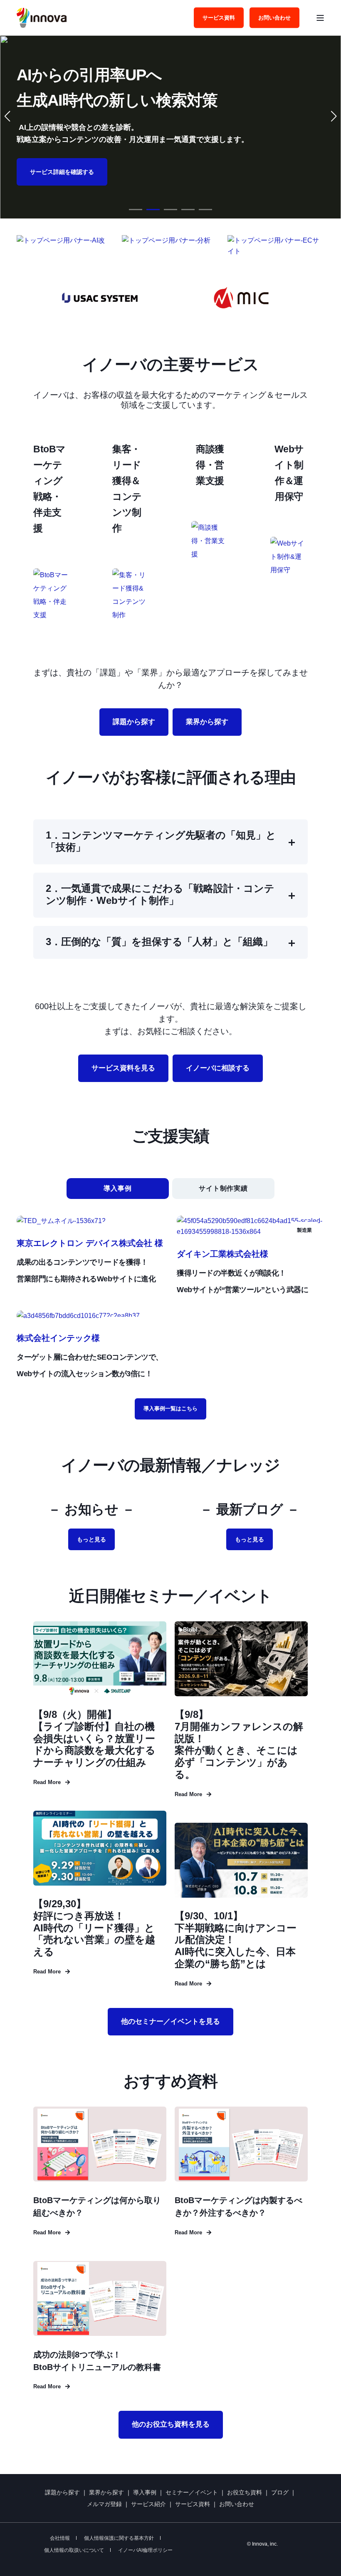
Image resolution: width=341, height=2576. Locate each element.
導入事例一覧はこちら (170, 1408)
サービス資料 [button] (219, 17)
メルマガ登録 (104, 2504)
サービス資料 (193, 2504)
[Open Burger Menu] (320, 18)
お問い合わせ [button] (274, 17)
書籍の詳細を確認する (103, 172)
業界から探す (106, 2492)
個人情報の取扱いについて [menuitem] (74, 2550)
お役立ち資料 (245, 2492)
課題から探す (62, 2492)
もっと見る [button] (91, 1539)
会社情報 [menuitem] (60, 2538)
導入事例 (145, 2492)
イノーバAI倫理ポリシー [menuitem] (145, 2550)
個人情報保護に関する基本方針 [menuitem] (119, 2538)
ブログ (280, 2492)
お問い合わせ (237, 2504)
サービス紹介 (148, 2504)
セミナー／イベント (192, 2492)
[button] (136, 210)
